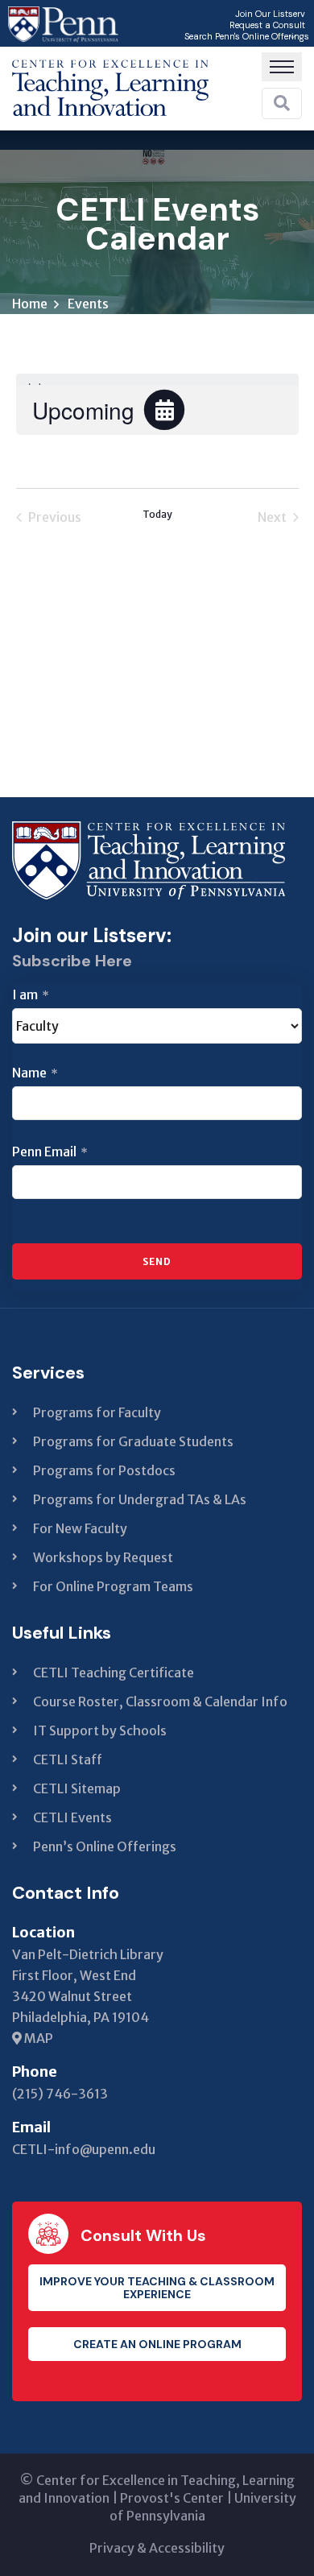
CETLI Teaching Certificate (114, 1673)
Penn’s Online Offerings (105, 1846)
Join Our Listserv (270, 14)
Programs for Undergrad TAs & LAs (140, 1499)
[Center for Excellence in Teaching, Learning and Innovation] (110, 84)
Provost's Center (172, 2498)
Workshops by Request (103, 1557)
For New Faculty (80, 1528)
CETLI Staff (68, 1759)
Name (35, 1073)
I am (31, 994)
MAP (37, 2038)
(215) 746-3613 (60, 2094)
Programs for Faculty (97, 1412)
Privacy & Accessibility (157, 2548)
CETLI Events (72, 1817)
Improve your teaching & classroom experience (157, 2288)
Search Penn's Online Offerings (247, 36)
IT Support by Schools (100, 1730)
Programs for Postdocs (104, 1470)
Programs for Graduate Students (133, 1441)
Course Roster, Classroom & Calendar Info (160, 1701)
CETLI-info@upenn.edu (84, 2149)
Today (157, 514)
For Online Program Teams (113, 1586)
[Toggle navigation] (282, 67)
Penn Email (50, 1152)
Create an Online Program (157, 2344)
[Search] (282, 103)
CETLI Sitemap (77, 1788)
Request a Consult (267, 25)
